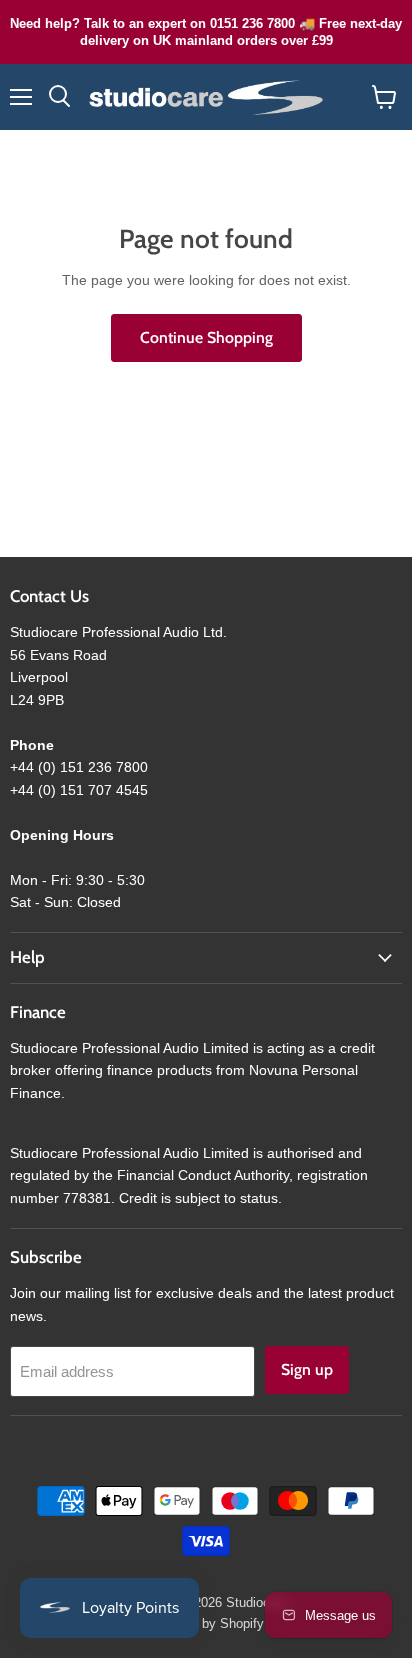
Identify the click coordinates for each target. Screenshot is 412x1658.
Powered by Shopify (206, 1623)
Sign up (307, 1369)
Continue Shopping (206, 337)
